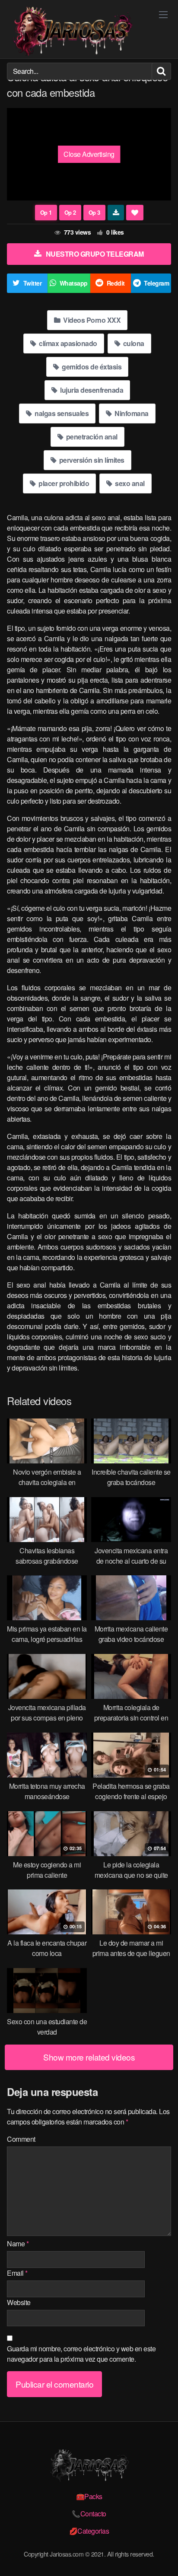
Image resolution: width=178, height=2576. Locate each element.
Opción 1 (46, 213)
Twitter (33, 283)
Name (18, 2244)
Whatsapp (74, 283)
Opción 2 (70, 213)
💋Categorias (89, 2531)
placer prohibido (63, 483)
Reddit (116, 283)
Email (17, 2273)
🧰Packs (89, 2496)
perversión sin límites (91, 460)
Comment (21, 2139)
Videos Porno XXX (91, 320)
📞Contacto (89, 2514)
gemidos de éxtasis (91, 367)
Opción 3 (94, 213)
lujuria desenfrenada (91, 390)
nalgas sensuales (61, 413)
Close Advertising (89, 154)
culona (133, 343)
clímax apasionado (67, 343)
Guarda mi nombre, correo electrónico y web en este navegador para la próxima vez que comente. (81, 2354)
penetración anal (91, 437)
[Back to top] (163, 2557)
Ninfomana (131, 413)
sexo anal (129, 483)
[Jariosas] (72, 31)
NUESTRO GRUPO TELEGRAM (95, 254)
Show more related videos (89, 2057)
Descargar (116, 213)
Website (19, 2302)
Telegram (156, 283)
